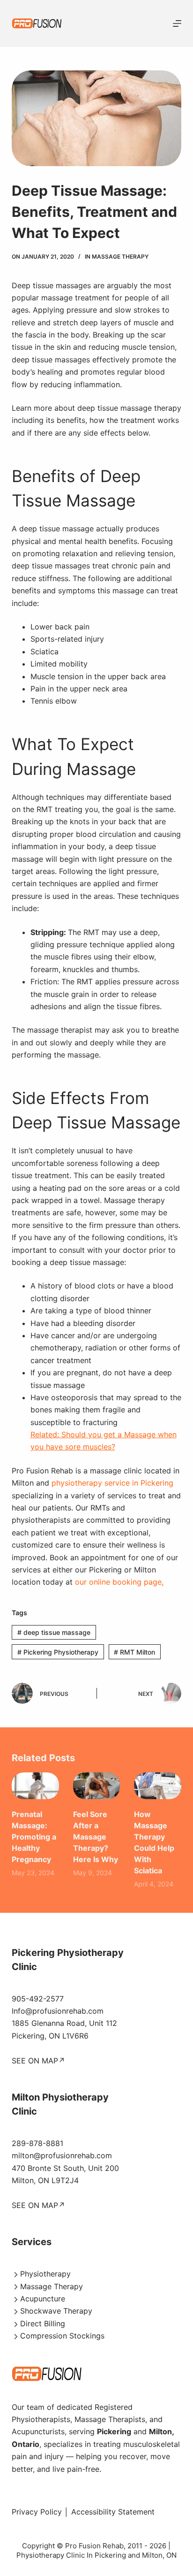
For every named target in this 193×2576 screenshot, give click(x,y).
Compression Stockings (62, 2336)
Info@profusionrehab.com (58, 2011)
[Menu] (177, 23)
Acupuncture (43, 2299)
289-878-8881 (37, 2143)
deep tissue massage (54, 1632)
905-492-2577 (38, 1999)
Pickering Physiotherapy (58, 1652)
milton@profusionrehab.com (62, 2155)
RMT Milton (134, 1652)
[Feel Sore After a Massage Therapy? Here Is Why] (97, 1786)
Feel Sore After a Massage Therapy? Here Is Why (96, 1837)
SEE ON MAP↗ (38, 2061)
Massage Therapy (120, 257)
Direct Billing (43, 2323)
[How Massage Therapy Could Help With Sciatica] (158, 1786)
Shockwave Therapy (56, 2311)
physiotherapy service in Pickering (112, 1483)
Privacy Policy (37, 2512)
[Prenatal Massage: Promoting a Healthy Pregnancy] (35, 1786)
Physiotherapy (45, 2274)
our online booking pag (116, 1582)
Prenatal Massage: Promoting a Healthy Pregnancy (34, 1837)
